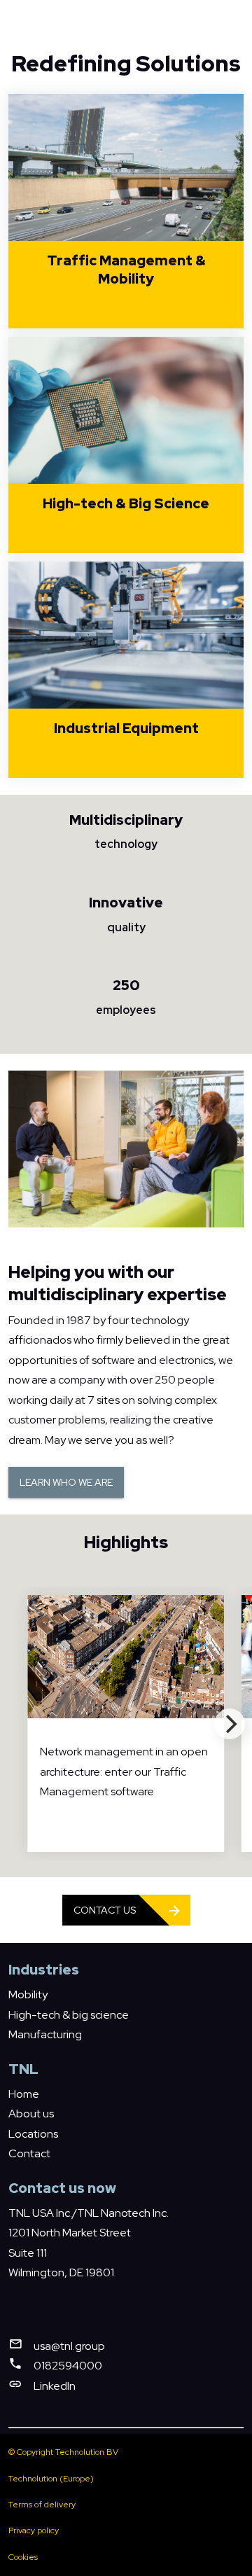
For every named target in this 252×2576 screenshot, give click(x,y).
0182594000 (68, 2366)
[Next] (230, 1724)
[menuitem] (28, 1994)
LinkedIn (55, 2386)
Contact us (105, 1910)
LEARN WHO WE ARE (66, 1482)
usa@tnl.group (69, 2346)
